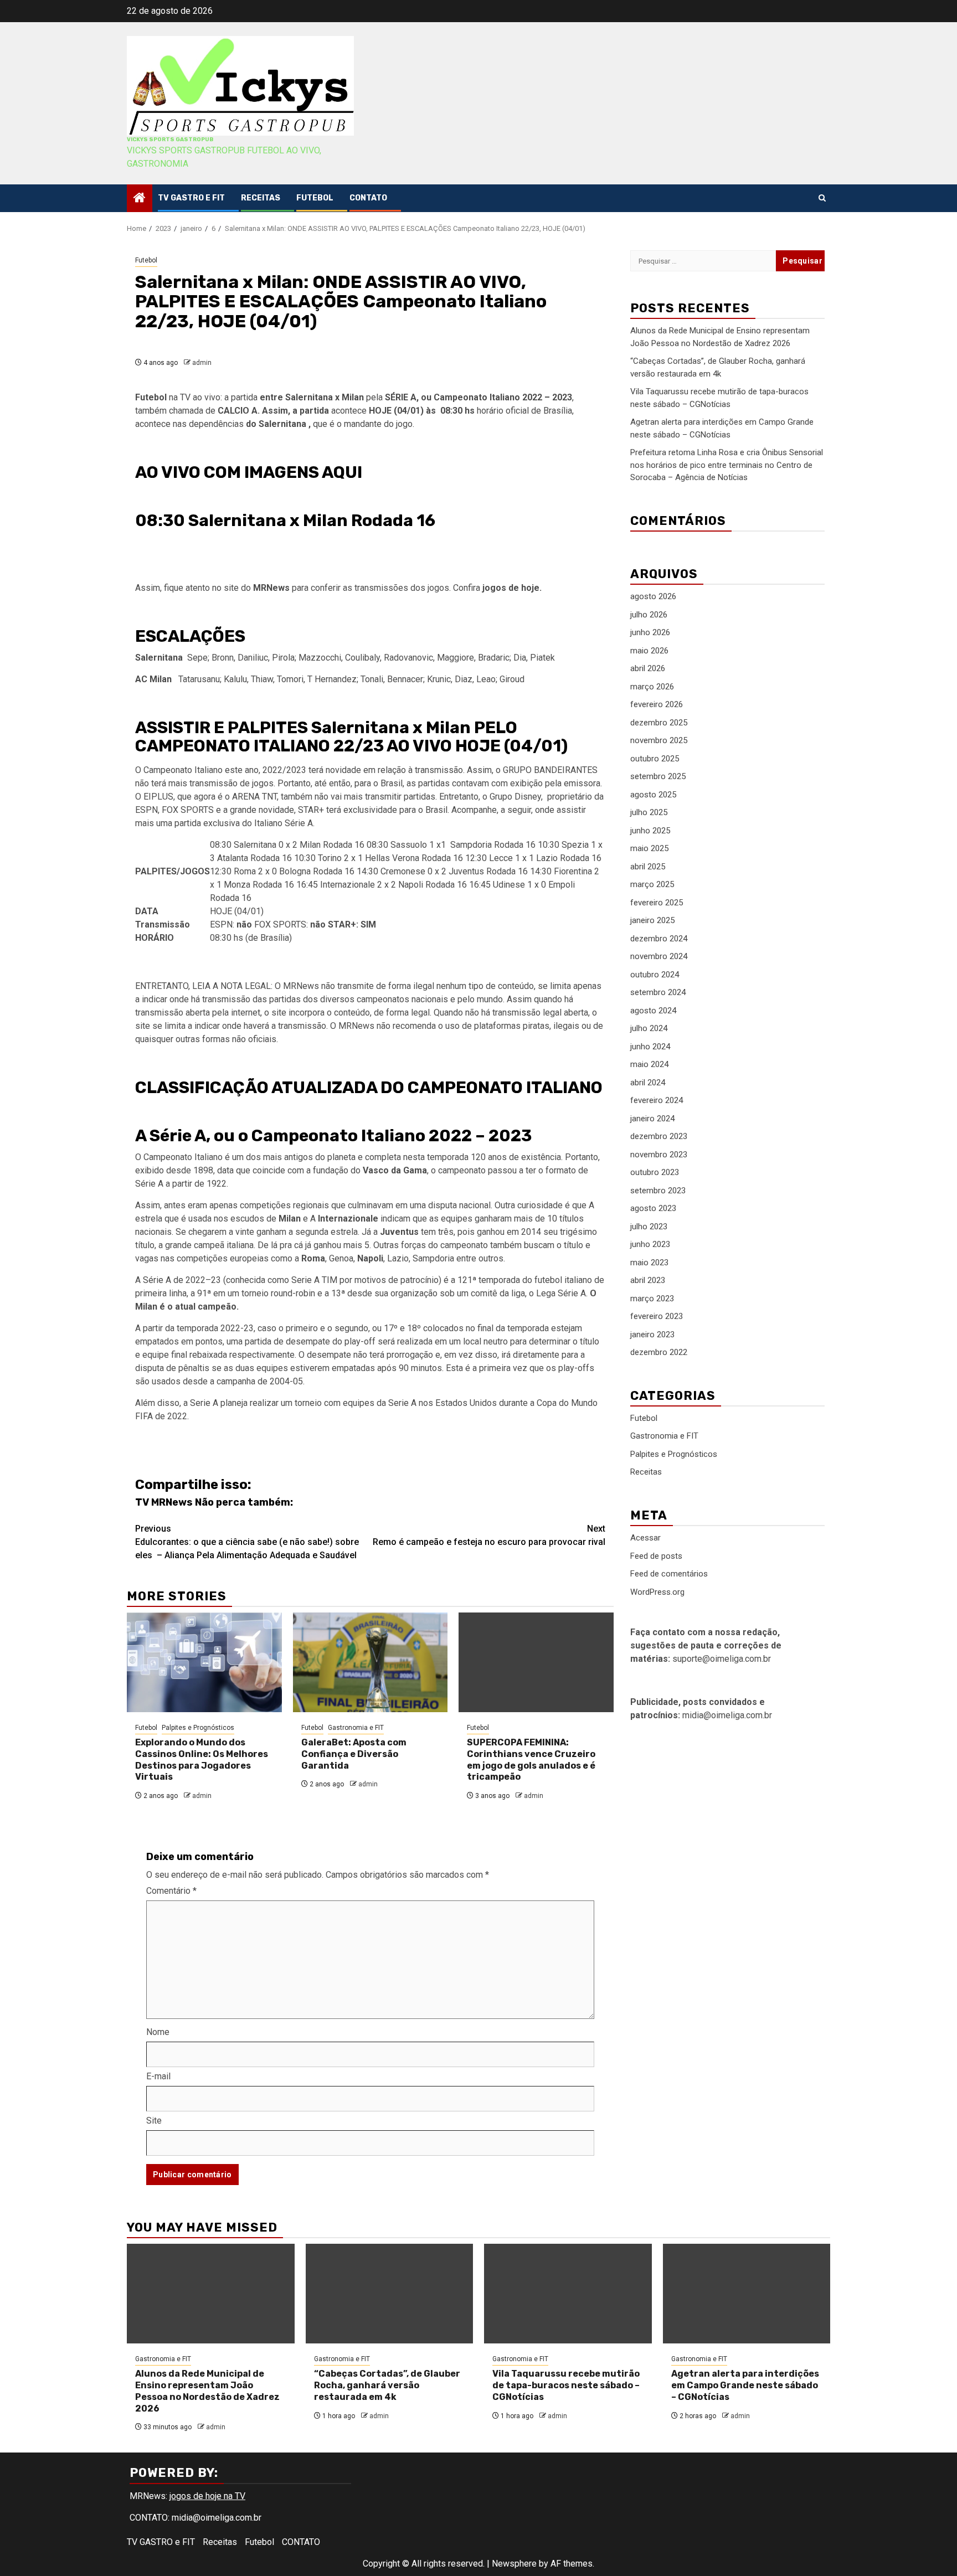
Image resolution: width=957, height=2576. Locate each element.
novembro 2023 (659, 1155)
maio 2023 (649, 1263)
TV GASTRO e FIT (191, 198)
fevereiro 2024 (657, 1100)
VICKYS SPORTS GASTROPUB (170, 140)
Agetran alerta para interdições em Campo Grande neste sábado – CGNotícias (745, 2385)
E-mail (158, 2076)
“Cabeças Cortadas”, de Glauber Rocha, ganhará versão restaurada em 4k (387, 2385)
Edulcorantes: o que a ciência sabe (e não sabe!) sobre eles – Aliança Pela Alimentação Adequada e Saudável (247, 1542)
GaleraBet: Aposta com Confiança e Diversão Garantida (354, 1754)
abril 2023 (648, 1280)
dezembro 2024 (659, 939)
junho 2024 (650, 1047)
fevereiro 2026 (657, 704)
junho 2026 (650, 632)
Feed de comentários (669, 1574)
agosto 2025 (653, 795)
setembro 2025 (658, 776)
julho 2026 (649, 615)
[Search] (822, 198)
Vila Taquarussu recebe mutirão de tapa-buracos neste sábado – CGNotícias (566, 2385)
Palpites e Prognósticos (198, 1728)
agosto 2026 (653, 596)
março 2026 (652, 687)
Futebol (315, 198)
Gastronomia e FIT (356, 1728)
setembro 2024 (658, 992)
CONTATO (368, 198)
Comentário (171, 1891)
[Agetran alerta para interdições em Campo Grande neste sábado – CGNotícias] (747, 2294)
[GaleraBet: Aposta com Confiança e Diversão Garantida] (371, 1662)
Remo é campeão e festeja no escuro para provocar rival (489, 1535)
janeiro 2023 (652, 1335)
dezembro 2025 (659, 723)
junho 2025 (650, 831)
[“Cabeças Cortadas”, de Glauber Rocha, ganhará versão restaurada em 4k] (390, 2294)
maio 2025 (649, 848)
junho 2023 (650, 1244)
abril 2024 (648, 1083)
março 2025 (652, 884)
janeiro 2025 (652, 920)
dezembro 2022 (659, 1352)
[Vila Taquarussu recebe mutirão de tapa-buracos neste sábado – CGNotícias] (568, 2294)
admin (202, 363)
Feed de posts (656, 1556)
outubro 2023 (655, 1172)
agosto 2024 (653, 1011)
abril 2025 (648, 867)
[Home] (140, 199)
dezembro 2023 (659, 1136)
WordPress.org (657, 1592)
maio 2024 (649, 1064)
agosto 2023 (653, 1208)
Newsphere (514, 2564)
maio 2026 (649, 651)
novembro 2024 (659, 956)
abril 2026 (648, 668)
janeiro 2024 (652, 1119)
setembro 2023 (658, 1191)
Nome (158, 2032)
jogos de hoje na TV (207, 2496)
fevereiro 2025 (657, 903)
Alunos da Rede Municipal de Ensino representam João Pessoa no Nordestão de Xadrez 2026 (207, 2391)
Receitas (261, 198)
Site (154, 2121)
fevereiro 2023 (657, 1316)
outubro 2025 (655, 759)
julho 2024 (649, 1028)
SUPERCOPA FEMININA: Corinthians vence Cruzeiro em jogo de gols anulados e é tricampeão (531, 1760)
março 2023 (652, 1299)
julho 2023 (649, 1227)
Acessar (645, 1538)
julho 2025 (649, 812)
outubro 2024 (655, 975)
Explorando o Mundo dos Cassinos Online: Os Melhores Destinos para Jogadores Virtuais (202, 1760)
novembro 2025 (659, 740)
